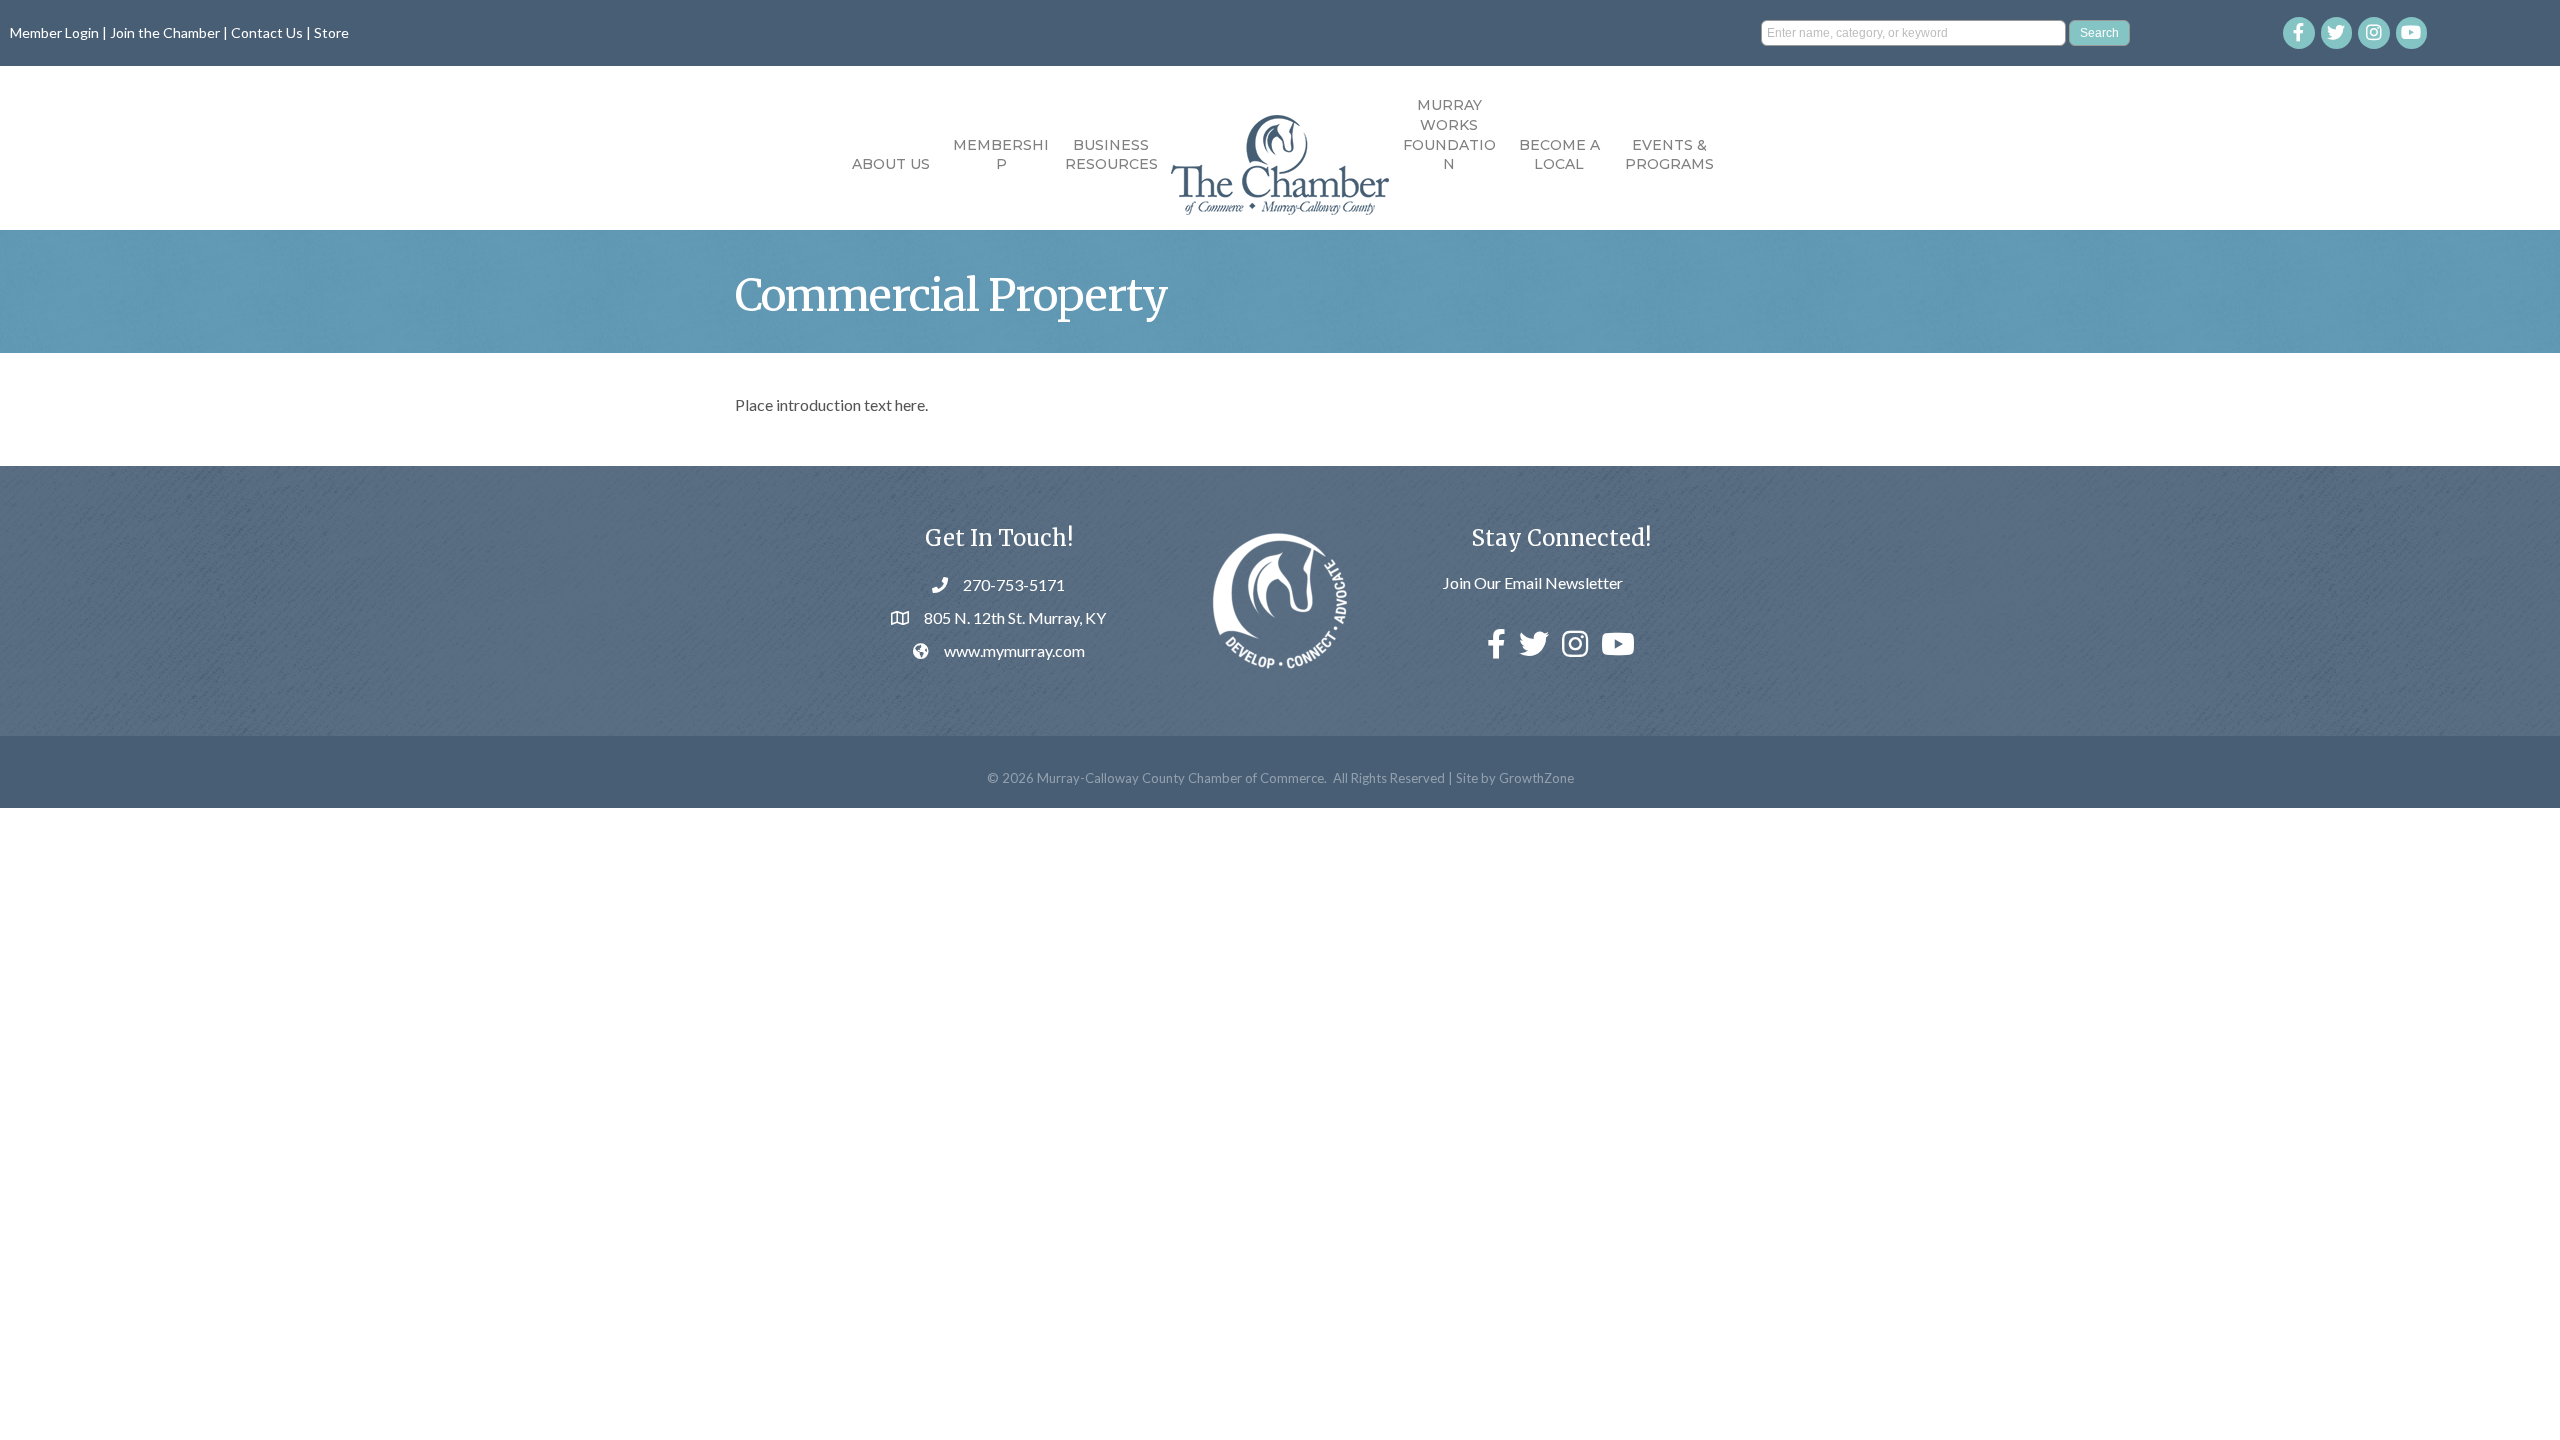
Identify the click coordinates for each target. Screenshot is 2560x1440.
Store (331, 32)
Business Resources (1111, 155)
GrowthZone (1536, 778)
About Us (891, 164)
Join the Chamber (165, 32)
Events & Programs (1669, 155)
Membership (1001, 155)
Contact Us (267, 32)
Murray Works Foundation (1449, 134)
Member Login (54, 32)
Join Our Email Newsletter (1533, 582)
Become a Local (1559, 155)
